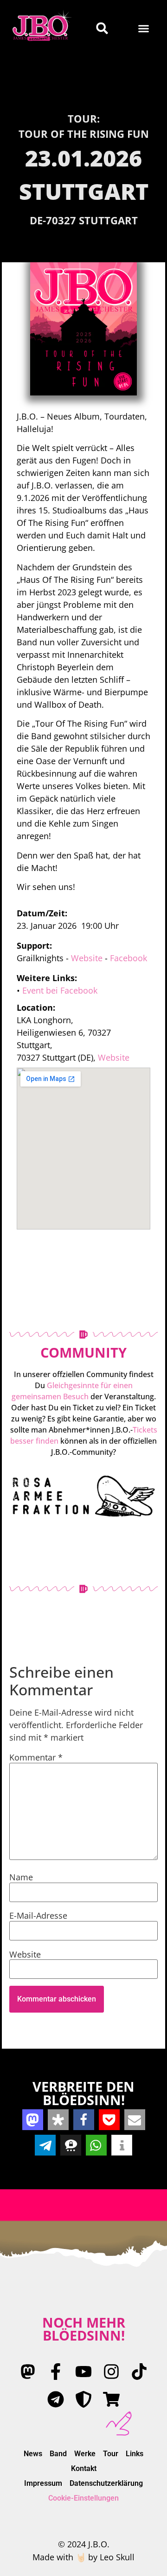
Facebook (128, 958)
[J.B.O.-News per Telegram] (56, 2399)
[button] (144, 28)
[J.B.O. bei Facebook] (56, 2372)
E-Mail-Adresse (38, 1915)
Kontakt (84, 2468)
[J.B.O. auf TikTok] (139, 2372)
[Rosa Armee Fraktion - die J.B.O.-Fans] (83, 2399)
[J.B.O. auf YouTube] (83, 2372)
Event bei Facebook (60, 990)
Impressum (43, 2483)
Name (21, 1877)
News (33, 2454)
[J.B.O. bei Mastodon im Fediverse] (28, 2372)
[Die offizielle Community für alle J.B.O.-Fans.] (83, 1496)
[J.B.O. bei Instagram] (111, 2372)
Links (135, 2454)
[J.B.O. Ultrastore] (111, 2399)
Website (87, 958)
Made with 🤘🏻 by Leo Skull (83, 2557)
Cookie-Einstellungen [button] (83, 2498)
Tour (111, 2454)
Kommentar (36, 1757)
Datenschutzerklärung (106, 2483)
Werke (85, 2454)
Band (58, 2454)
